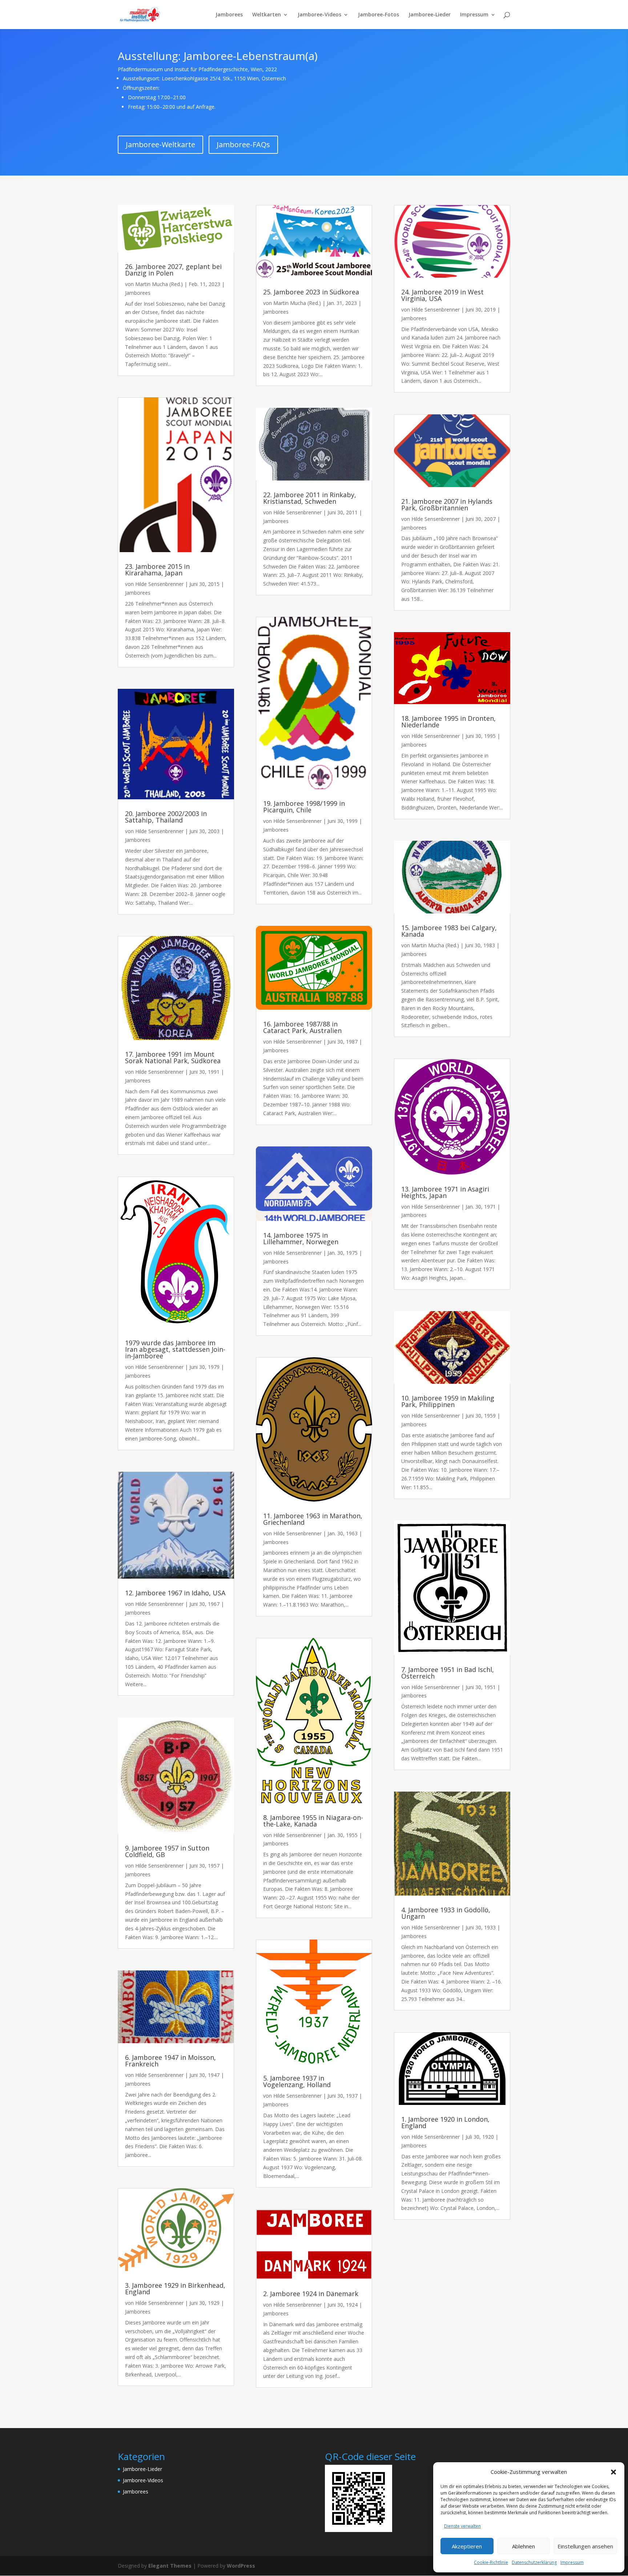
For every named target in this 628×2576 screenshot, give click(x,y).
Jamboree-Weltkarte (160, 144)
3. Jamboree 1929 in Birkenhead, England (175, 2288)
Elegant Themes (170, 2566)
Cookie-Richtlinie (491, 2562)
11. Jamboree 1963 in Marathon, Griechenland (313, 1519)
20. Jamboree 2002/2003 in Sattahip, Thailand (166, 817)
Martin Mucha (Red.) (159, 284)
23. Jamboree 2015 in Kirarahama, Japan (157, 570)
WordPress (241, 2566)
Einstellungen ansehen (585, 2546)
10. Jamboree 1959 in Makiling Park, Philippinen (448, 1401)
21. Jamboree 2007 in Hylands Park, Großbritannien (447, 505)
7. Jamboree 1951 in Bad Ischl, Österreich (448, 1673)
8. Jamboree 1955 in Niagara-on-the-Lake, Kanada (313, 1821)
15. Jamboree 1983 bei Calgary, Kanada (449, 931)
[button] (613, 2472)
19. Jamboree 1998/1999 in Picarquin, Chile (304, 807)
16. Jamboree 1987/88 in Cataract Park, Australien (302, 1027)
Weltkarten (267, 15)
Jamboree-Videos (319, 15)
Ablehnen (524, 2546)
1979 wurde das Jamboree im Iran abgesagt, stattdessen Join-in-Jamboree (175, 1349)
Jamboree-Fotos (379, 15)
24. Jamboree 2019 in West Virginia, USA (442, 295)
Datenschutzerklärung (534, 2562)
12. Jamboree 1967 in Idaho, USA (175, 1593)
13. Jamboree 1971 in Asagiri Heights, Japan (445, 1192)
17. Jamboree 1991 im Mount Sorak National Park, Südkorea (173, 1057)
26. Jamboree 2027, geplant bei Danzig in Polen (173, 270)
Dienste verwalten (462, 2526)
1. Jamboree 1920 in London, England (445, 2122)
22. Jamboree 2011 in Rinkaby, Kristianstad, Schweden (310, 498)
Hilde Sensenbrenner (159, 584)
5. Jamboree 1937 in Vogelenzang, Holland (297, 2081)
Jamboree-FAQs (243, 144)
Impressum (572, 2562)
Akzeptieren (467, 2546)
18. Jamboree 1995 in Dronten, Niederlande (448, 722)
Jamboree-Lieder (430, 15)
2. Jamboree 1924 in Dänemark (311, 2294)
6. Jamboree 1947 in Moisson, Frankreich (170, 2061)
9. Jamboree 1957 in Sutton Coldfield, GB (167, 1851)
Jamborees (229, 15)
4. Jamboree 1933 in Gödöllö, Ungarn (446, 1913)
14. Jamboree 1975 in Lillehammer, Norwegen (301, 1238)
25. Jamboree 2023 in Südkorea (311, 292)
